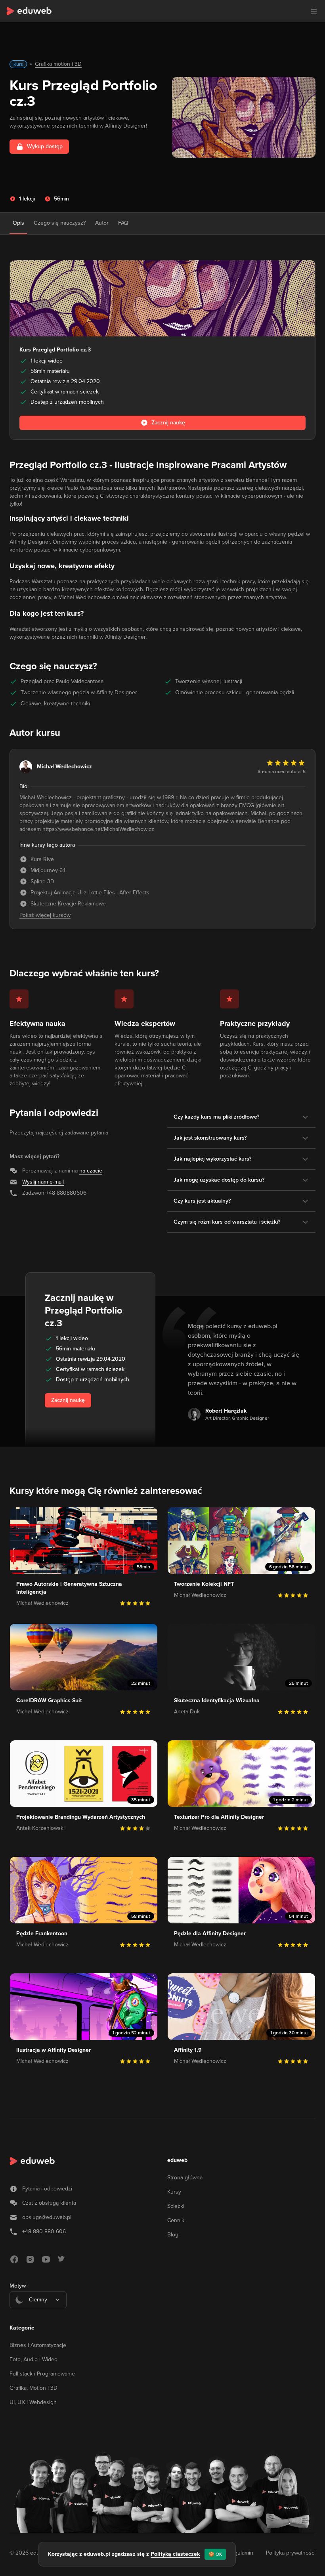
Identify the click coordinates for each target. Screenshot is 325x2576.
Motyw (18, 2286)
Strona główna (185, 2178)
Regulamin (240, 2553)
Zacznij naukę (68, 1400)
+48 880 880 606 (44, 2231)
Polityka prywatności (291, 2553)
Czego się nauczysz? (60, 223)
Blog (173, 2235)
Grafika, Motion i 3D (33, 2388)
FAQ (123, 223)
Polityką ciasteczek (175, 2554)
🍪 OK (215, 2554)
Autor (102, 223)
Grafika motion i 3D (58, 64)
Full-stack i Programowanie (42, 2374)
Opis (18, 223)
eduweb (177, 2160)
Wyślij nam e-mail (43, 1182)
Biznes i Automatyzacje (38, 2345)
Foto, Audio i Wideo (33, 2359)
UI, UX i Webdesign (33, 2402)
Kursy (174, 2192)
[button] (314, 11)
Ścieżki (176, 2206)
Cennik (176, 2220)
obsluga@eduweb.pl (47, 2217)
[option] (38, 2319)
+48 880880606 (66, 1193)
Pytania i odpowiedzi (47, 2189)
